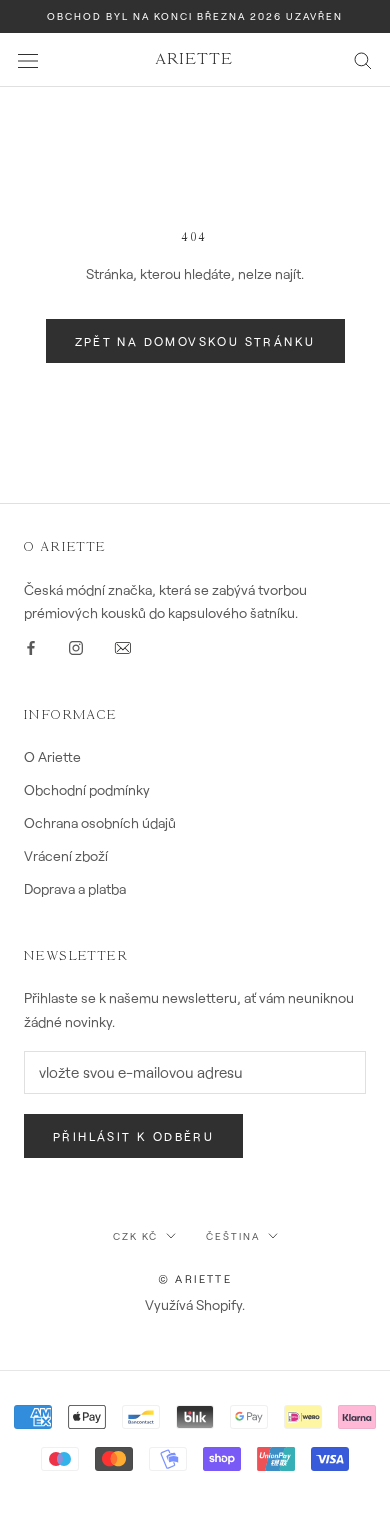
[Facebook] (31, 646)
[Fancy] (123, 646)
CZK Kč (135, 1236)
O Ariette (52, 756)
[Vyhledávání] (363, 59)
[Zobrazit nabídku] (28, 59)
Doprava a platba (75, 888)
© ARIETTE (195, 1278)
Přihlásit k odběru (133, 1136)
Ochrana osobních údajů (100, 822)
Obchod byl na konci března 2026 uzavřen (195, 16)
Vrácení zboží (66, 855)
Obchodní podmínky (87, 789)
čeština (233, 1236)
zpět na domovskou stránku (195, 341)
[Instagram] (76, 646)
